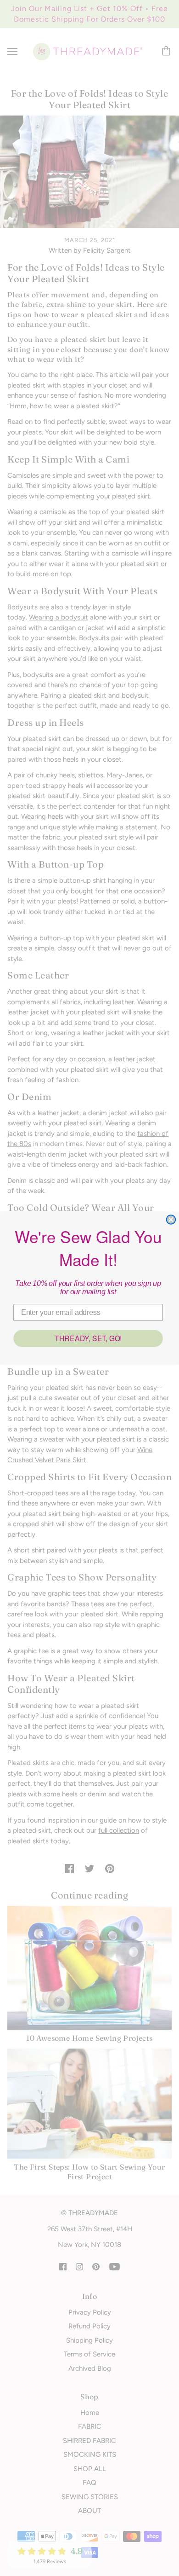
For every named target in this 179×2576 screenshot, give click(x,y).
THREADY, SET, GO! (88, 1338)
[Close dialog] (171, 1220)
